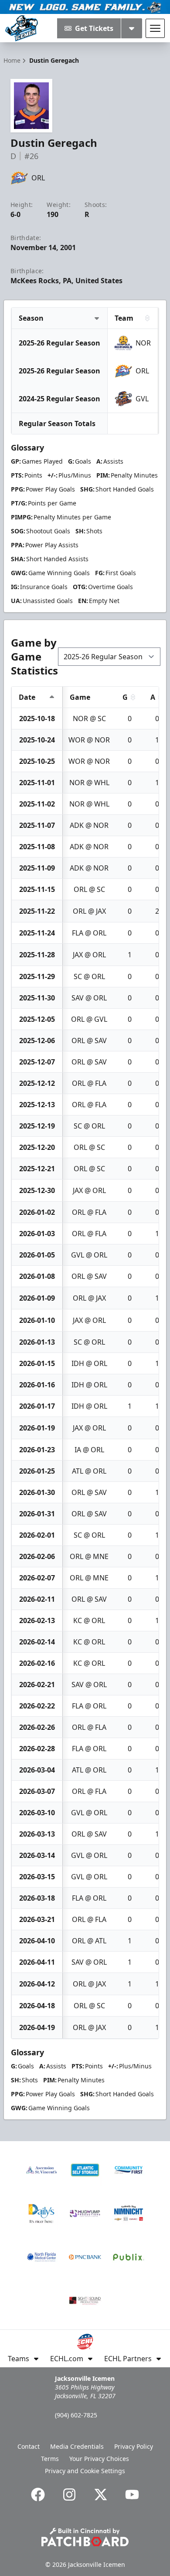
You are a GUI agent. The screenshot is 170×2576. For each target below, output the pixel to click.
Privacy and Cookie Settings (85, 2471)
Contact (29, 2446)
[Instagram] (69, 2495)
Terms (50, 2459)
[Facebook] (38, 2495)
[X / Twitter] (101, 2495)
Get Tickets (94, 28)
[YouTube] (132, 2495)
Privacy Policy (134, 2446)
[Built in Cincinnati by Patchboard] (85, 2537)
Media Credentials (77, 2446)
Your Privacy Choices (99, 2459)
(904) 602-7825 (76, 2415)
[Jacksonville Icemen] (22, 28)
